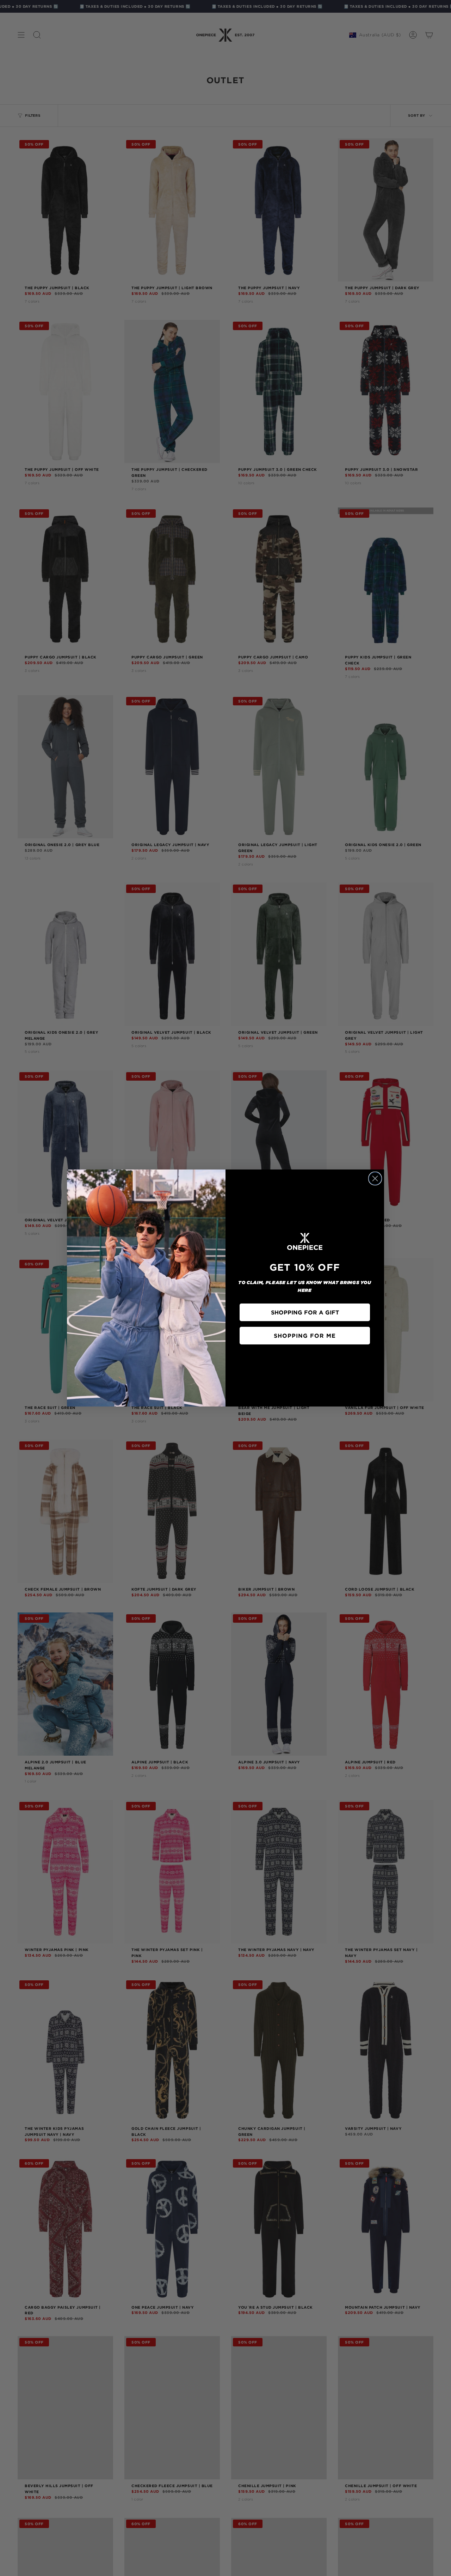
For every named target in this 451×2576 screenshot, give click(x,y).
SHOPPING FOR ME (305, 1336)
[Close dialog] (375, 1178)
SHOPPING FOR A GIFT (305, 1312)
